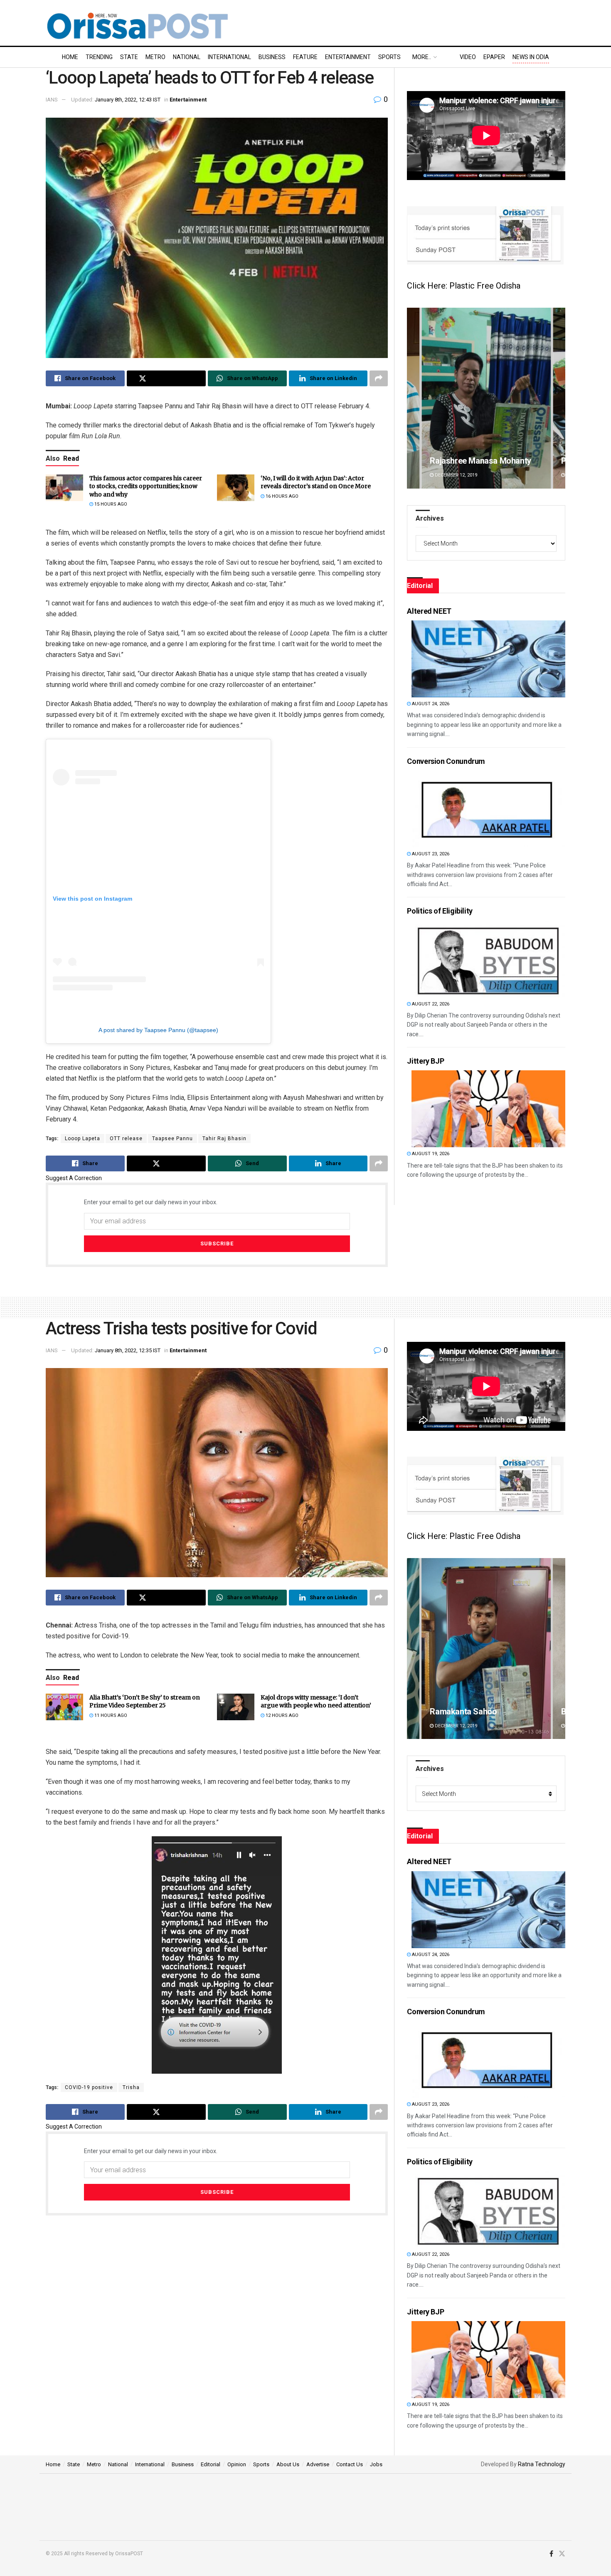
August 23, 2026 (430, 854)
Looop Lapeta (83, 1139)
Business (272, 57)
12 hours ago (281, 1715)
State (129, 57)
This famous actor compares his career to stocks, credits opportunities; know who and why (146, 486)
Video (468, 57)
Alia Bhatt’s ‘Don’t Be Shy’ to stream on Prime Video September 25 (145, 1702)
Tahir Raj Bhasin (224, 1139)
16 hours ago (281, 496)
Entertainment (348, 57)
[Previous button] (413, 398)
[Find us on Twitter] (562, 2554)
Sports (389, 57)
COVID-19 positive (89, 2087)
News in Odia (531, 57)
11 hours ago (110, 1715)
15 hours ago (110, 504)
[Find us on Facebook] (551, 2554)
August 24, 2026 (430, 704)
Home (70, 57)
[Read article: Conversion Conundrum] (488, 809)
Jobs (376, 2464)
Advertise (318, 2464)
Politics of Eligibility (440, 911)
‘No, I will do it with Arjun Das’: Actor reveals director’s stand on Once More (316, 482)
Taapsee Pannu (172, 1139)
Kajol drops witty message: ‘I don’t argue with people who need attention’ (316, 1702)
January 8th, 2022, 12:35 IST (128, 1350)
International (229, 57)
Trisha (131, 2087)
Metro (155, 57)
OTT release (126, 1139)
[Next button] (559, 398)
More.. (422, 57)
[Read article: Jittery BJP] (488, 1109)
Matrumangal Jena (464, 461)
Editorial (211, 2464)
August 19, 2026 (430, 1154)
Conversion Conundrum (446, 761)
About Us (288, 2464)
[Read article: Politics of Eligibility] (488, 959)
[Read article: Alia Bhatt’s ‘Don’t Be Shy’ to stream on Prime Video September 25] (64, 1707)
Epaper (494, 57)
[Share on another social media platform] (379, 378)
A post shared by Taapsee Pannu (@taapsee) (158, 1030)
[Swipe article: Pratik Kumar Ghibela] (520, 1649)
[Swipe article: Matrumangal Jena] (486, 398)
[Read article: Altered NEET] (488, 659)
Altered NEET (429, 611)
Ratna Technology (542, 2464)
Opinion (237, 2464)
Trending (99, 57)
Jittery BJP (425, 1061)
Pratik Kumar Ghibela (502, 1712)
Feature (305, 57)
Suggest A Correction (74, 1178)
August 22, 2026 (430, 1004)
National (187, 57)
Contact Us (350, 2464)
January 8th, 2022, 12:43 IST (128, 100)
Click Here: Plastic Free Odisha (464, 286)
